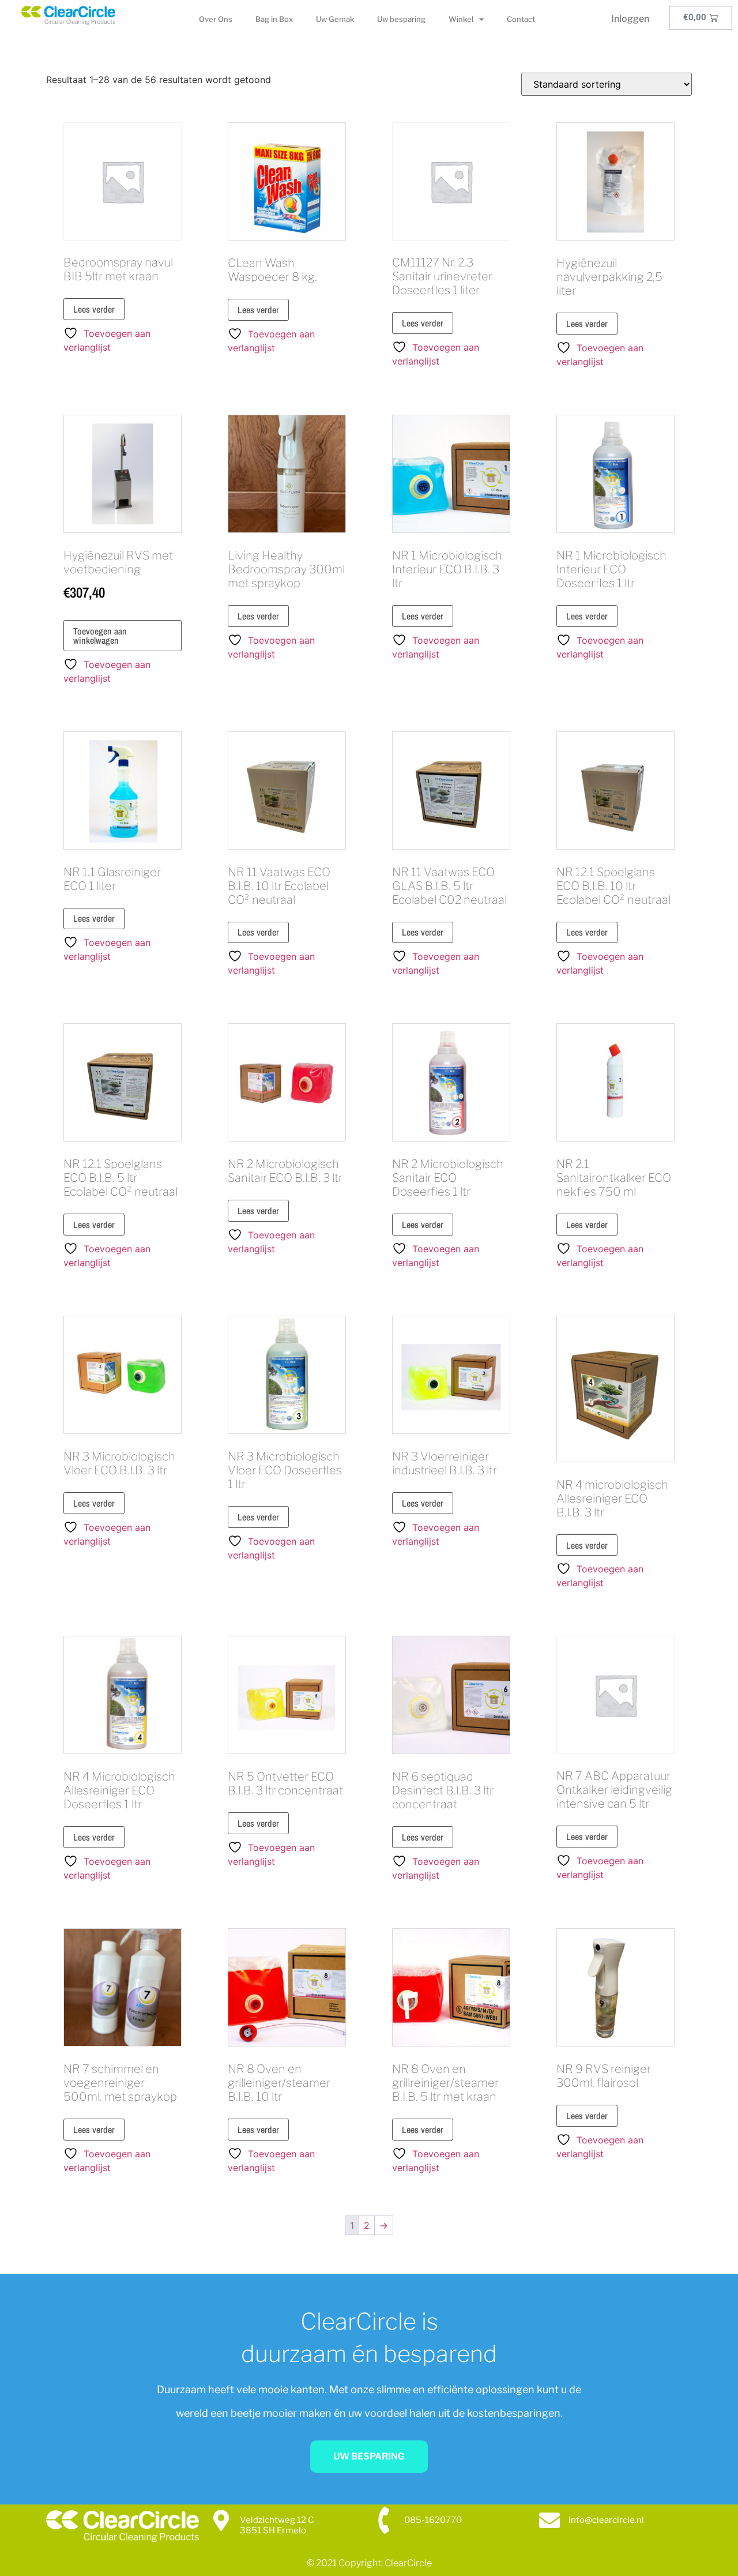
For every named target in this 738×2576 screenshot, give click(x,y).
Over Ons (216, 19)
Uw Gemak (335, 19)
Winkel (461, 19)
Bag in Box (274, 19)
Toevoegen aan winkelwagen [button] (100, 636)
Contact (521, 19)
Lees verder (94, 309)
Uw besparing (401, 19)
